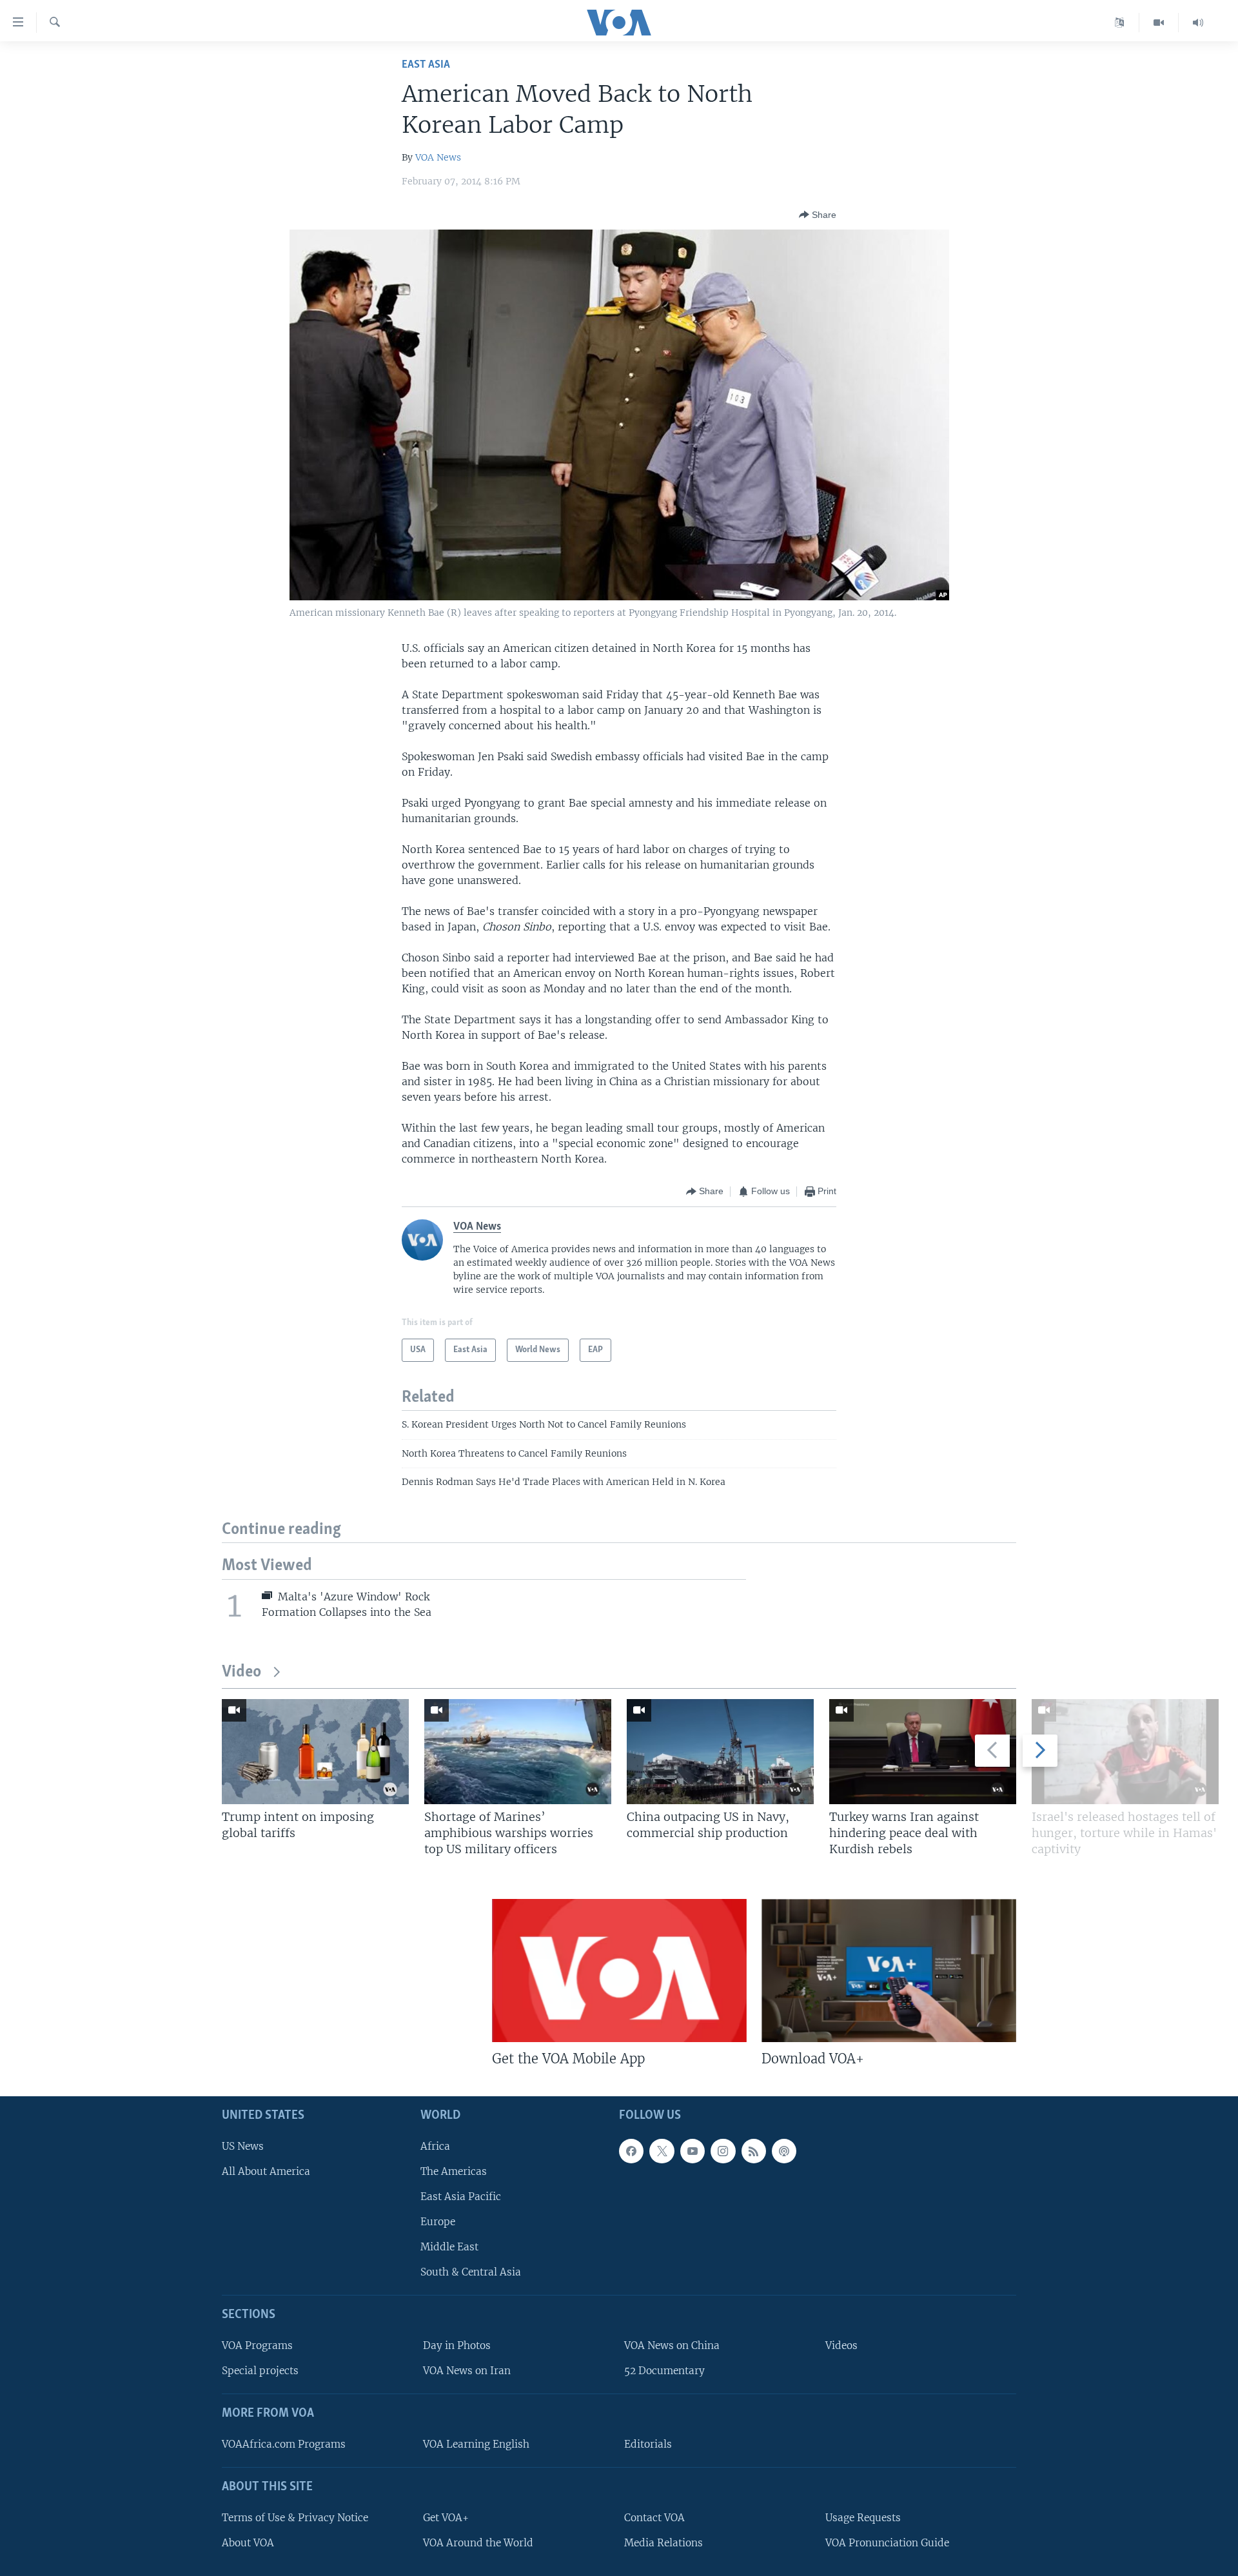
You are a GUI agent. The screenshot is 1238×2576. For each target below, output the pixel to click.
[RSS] (754, 2151)
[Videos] (1159, 23)
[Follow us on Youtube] (693, 2151)
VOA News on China (672, 2346)
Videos (841, 2346)
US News (243, 2146)
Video (241, 1672)
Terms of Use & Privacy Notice (295, 2518)
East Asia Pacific (461, 2197)
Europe (438, 2222)
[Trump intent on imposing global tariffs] (315, 1752)
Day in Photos (457, 2346)
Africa (435, 2146)
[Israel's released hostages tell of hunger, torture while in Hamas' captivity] (1125, 1752)
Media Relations (663, 2543)
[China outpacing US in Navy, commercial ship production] (720, 1752)
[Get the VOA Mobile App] (619, 1971)
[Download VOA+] (889, 1971)
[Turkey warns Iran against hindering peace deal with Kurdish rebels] (923, 1752)
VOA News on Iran (467, 2371)
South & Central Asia (471, 2273)
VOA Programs (257, 2346)
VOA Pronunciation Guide (887, 2543)
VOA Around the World (478, 2543)
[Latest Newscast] (1198, 23)
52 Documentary (664, 2371)
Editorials (648, 2444)
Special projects (260, 2371)
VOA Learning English (476, 2444)
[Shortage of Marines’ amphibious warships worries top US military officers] (518, 1752)
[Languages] (1120, 23)
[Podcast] (784, 2151)
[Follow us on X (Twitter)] (662, 2151)
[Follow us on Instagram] (723, 2151)
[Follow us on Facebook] (631, 2151)
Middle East (449, 2247)
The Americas (454, 2171)
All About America (266, 2171)
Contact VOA (654, 2518)
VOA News (438, 157)
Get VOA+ (446, 2518)
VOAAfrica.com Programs (284, 2444)
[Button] (818, 215)
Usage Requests (863, 2518)
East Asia (426, 65)
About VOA (248, 2543)
